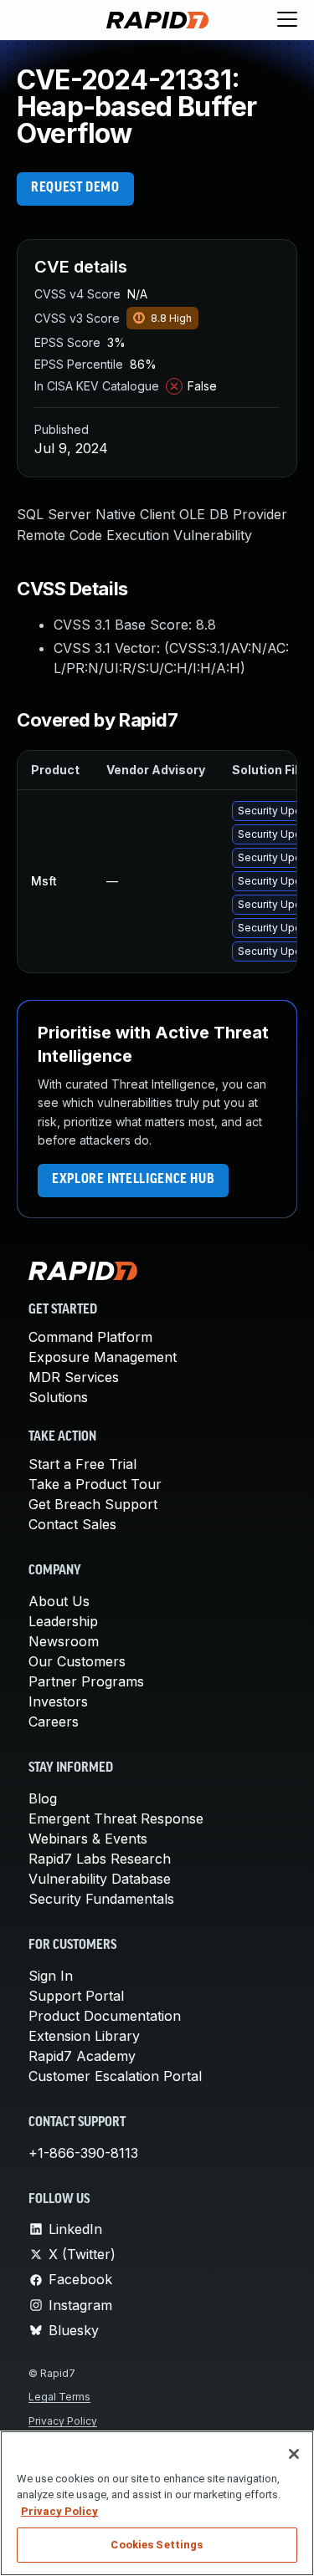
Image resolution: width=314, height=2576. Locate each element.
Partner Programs (86, 1681)
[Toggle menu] (287, 20)
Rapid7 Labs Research (100, 1859)
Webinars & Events (88, 1839)
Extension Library (84, 2036)
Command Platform (90, 1337)
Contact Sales (72, 1524)
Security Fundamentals (101, 1899)
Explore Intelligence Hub (133, 1180)
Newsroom (64, 1641)
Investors (58, 1701)
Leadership (63, 1621)
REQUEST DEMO (75, 188)
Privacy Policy (63, 2421)
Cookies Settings (157, 2545)
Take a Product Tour (95, 1484)
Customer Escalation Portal (115, 2076)
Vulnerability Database (100, 1879)
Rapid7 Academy (82, 2056)
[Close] (294, 2454)
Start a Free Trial (82, 1464)
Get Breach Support (93, 1504)
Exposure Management (103, 1357)
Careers (54, 1722)
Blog (43, 1798)
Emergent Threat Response (116, 1819)
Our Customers (77, 1661)
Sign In (51, 1976)
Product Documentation (105, 2016)
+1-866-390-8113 (83, 2153)
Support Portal (76, 1996)
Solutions (58, 1397)
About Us (59, 1601)
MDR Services (74, 1377)
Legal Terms (59, 2397)
